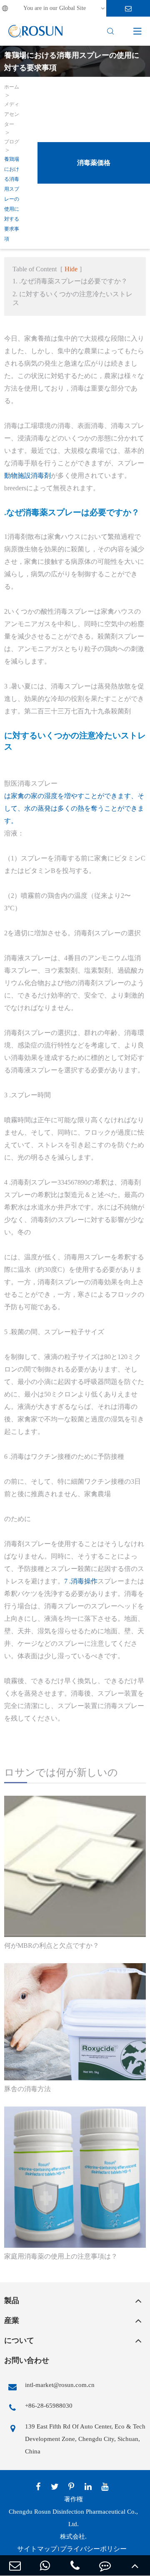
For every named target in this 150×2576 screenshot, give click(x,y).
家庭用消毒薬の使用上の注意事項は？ (61, 2256)
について (19, 2340)
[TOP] (135, 2565)
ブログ (12, 142)
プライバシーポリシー (93, 2549)
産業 (12, 2320)
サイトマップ (37, 2549)
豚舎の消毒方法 (27, 2089)
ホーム (12, 87)
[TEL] (75, 2565)
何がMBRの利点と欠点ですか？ (52, 1946)
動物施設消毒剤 (27, 476)
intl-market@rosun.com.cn (60, 2385)
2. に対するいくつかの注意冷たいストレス (72, 298)
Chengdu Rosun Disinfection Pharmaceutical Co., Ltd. (73, 2518)
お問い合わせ (27, 2360)
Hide (71, 269)
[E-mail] (15, 2565)
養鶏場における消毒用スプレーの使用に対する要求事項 (12, 199)
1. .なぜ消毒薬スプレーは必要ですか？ (70, 281)
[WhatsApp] (45, 2565)
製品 (12, 2301)
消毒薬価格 (94, 163)
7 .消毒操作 (81, 1581)
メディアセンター (12, 114)
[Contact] (105, 2565)
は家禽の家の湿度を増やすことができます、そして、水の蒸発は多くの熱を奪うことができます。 (74, 808)
